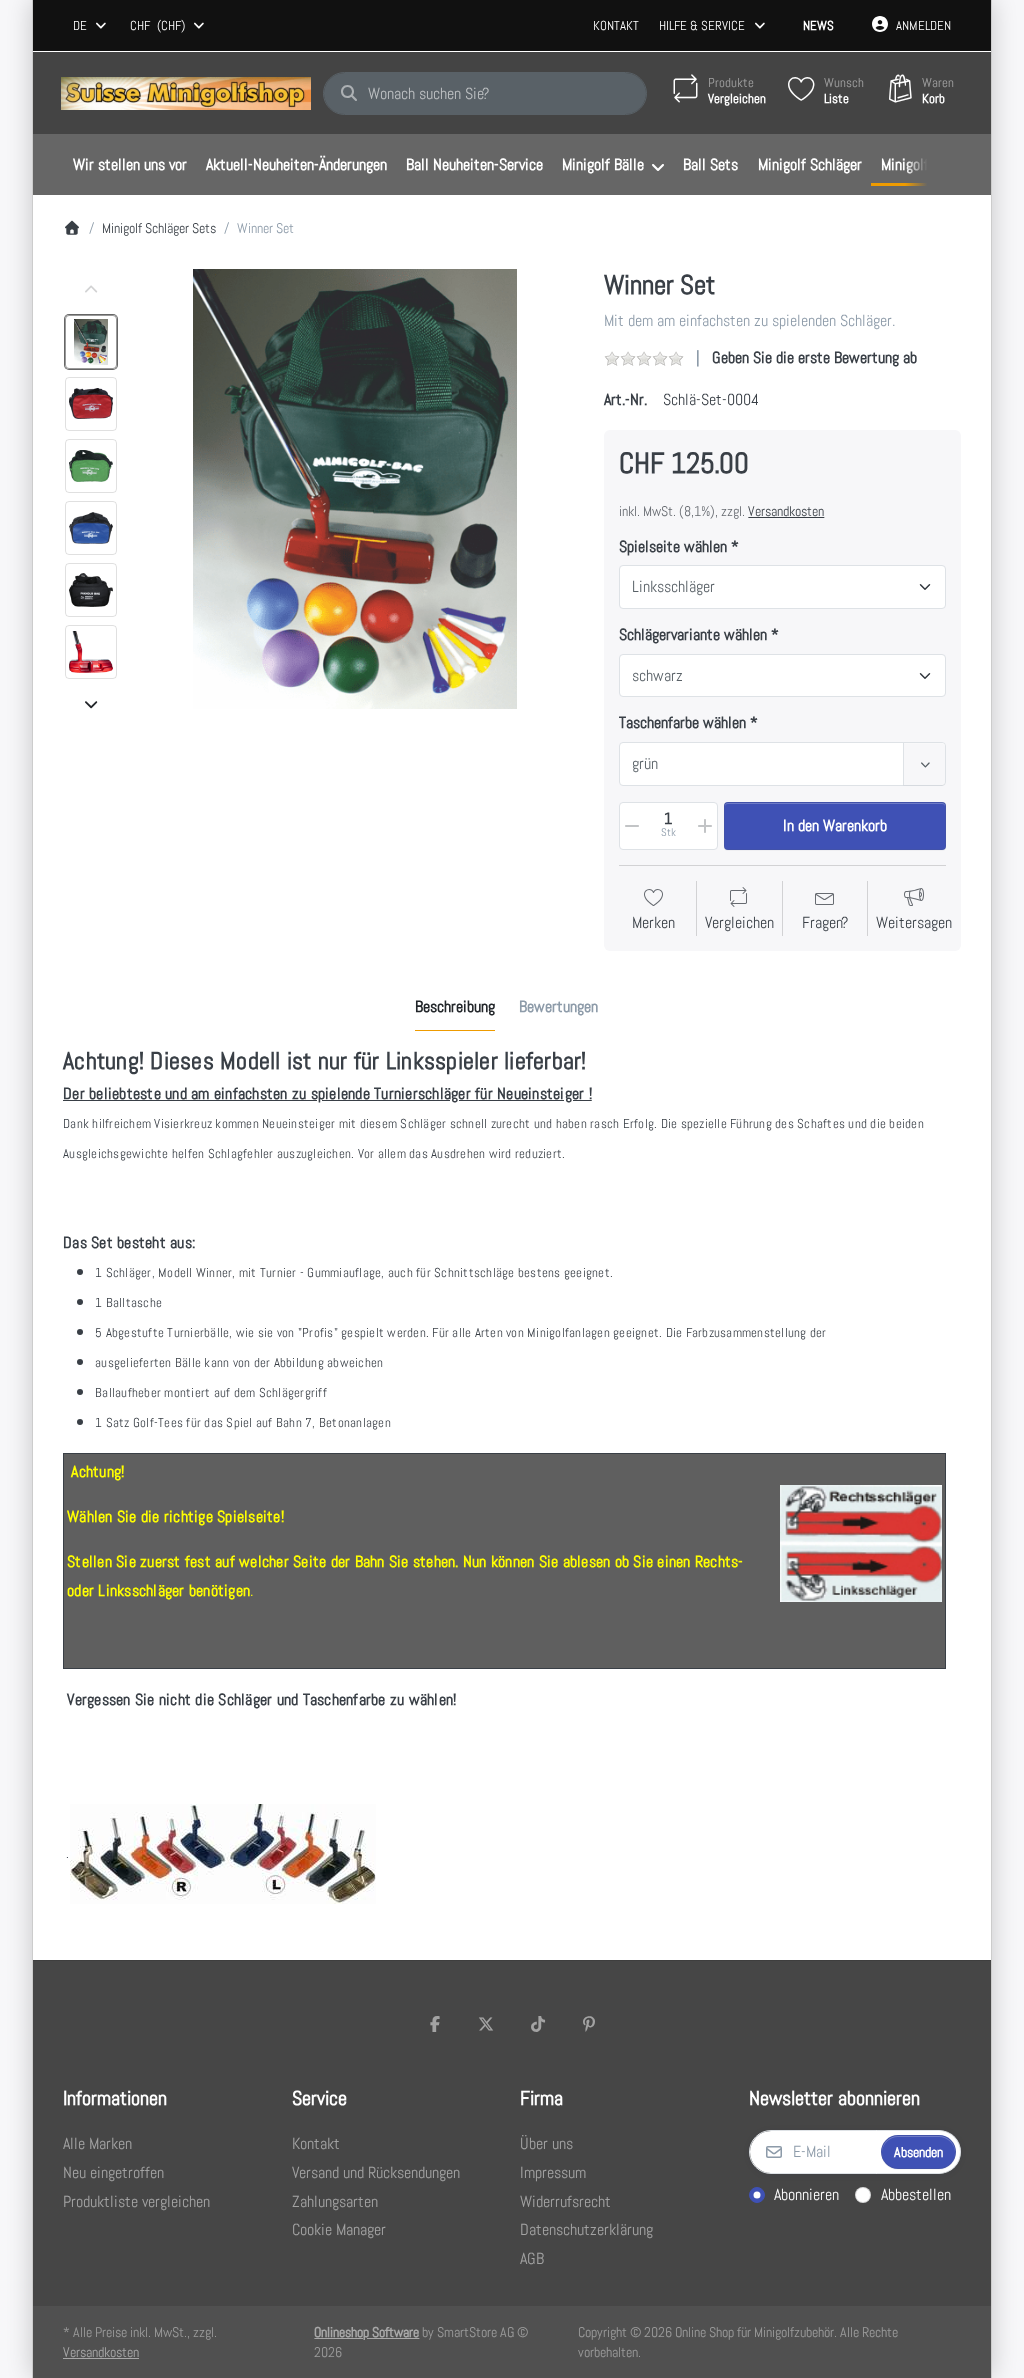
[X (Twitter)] (486, 2024)
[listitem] (355, 489)
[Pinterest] (590, 2024)
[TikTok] (538, 2024)
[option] (91, 342)
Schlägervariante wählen (693, 635)
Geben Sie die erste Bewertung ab (814, 357)
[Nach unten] (91, 704)
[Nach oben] (91, 290)
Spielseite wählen (673, 547)
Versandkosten (786, 511)
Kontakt (616, 25)
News (818, 25)
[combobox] (91, 26)
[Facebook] (435, 2024)
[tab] (455, 1008)
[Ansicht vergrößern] (355, 489)
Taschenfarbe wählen (682, 723)
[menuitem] (129, 165)
